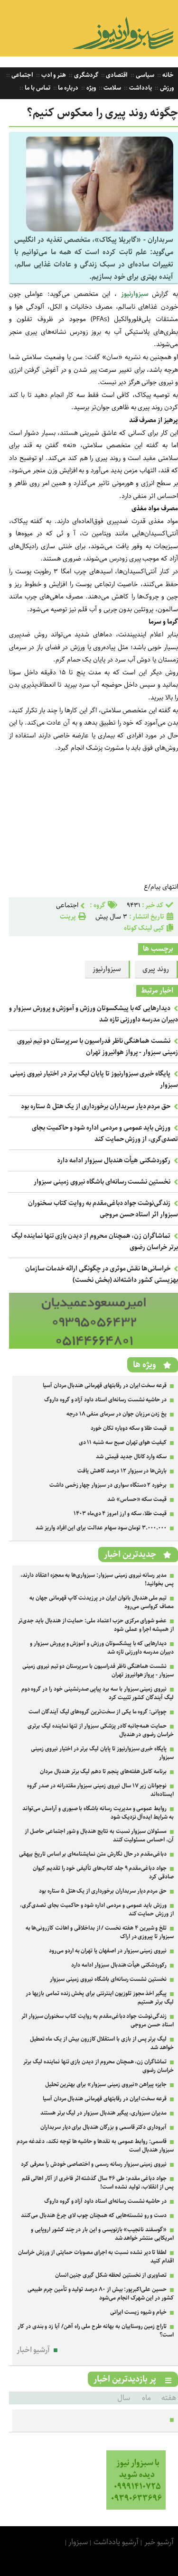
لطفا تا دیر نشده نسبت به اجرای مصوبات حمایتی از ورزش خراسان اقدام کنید (96, 2257)
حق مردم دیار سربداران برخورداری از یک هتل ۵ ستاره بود (96, 1106)
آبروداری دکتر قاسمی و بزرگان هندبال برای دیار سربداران (103, 2127)
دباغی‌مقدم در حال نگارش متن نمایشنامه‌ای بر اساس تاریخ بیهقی (93, 1854)
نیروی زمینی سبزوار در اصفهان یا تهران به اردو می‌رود (108, 1951)
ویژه (90, 88)
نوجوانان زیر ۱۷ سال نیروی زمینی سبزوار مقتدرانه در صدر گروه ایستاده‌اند (100, 1790)
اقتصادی (117, 75)
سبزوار (78, 2542)
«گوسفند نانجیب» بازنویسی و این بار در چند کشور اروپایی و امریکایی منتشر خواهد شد (102, 2234)
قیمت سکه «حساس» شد (137, 1499)
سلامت (112, 88)
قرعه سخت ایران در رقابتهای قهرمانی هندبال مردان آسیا (105, 1385)
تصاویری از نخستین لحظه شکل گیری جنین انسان (111, 2275)
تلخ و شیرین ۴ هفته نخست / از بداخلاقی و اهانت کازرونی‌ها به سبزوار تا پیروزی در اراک (100, 1932)
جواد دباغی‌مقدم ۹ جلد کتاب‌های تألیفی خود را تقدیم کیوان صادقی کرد (103, 1872)
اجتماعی (22, 75)
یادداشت (140, 88)
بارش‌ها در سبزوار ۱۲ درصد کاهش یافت (122, 1471)
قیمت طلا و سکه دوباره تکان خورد (129, 1428)
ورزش (166, 88)
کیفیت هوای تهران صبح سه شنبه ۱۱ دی (123, 1442)
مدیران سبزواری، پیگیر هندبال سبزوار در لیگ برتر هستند (103, 2113)
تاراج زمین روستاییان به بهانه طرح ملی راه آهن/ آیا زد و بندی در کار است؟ (96, 2331)
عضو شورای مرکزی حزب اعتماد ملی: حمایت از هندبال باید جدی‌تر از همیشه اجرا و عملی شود (96, 1625)
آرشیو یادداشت (116, 2542)
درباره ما (68, 88)
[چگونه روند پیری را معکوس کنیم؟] (100, 229)
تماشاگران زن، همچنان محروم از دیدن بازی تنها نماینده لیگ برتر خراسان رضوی (98, 2066)
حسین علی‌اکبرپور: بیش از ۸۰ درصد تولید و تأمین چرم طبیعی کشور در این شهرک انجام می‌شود (101, 2294)
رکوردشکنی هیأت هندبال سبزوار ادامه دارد (114, 1160)
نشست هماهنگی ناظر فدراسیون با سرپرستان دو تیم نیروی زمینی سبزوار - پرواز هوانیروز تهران (98, 1047)
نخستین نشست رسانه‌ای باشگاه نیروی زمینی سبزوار (102, 1182)
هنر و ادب (53, 75)
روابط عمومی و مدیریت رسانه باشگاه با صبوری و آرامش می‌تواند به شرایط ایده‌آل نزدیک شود (98, 1813)
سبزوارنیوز (137, 294)
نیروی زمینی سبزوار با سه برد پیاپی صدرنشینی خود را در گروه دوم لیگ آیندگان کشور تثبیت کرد (98, 1693)
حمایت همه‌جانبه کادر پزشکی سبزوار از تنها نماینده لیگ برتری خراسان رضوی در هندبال (101, 1730)
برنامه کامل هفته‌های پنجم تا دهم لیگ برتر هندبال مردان (103, 1771)
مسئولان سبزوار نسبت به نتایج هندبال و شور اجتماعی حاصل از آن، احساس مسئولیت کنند (99, 1835)
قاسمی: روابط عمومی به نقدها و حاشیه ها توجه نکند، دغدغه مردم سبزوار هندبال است (95, 2146)
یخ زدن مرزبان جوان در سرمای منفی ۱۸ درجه (117, 1414)
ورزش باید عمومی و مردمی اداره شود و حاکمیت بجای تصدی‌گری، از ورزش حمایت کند (105, 1133)
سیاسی (144, 75)
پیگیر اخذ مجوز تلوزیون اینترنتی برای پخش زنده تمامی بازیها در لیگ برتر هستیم (100, 1998)
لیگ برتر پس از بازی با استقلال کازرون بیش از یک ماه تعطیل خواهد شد (102, 2043)
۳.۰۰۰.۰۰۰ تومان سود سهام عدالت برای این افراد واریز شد (101, 1528)
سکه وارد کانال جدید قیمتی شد (131, 1457)
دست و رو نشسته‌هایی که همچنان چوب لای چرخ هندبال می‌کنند (94, 2215)
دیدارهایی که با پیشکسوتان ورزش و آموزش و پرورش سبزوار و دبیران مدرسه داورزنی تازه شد (102, 1648)
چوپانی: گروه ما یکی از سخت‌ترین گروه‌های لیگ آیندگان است (98, 1712)
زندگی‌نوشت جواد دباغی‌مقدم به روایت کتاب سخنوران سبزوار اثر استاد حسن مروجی (103, 1209)
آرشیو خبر (159, 2542)
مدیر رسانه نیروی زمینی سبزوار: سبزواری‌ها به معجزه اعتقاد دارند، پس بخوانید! (97, 1579)
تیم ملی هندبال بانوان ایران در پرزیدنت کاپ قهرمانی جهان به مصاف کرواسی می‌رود (102, 1602)
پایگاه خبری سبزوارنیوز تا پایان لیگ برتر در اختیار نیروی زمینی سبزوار (102, 1753)
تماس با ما (37, 88)
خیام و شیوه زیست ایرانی (138, 2312)
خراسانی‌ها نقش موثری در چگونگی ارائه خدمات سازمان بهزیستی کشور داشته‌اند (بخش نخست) (102, 1274)
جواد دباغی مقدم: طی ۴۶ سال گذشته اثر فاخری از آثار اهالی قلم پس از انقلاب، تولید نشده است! (98, 2183)
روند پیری (156, 969)
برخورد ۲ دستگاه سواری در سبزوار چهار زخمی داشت (108, 1485)
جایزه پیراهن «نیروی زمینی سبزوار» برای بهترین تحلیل (106, 2084)
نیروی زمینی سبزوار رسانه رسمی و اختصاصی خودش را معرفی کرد (94, 2164)
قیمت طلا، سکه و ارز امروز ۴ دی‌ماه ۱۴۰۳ (120, 1513)
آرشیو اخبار (33, 2350)
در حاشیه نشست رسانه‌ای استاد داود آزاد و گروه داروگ (105, 1400)
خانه (167, 75)
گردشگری (85, 75)
